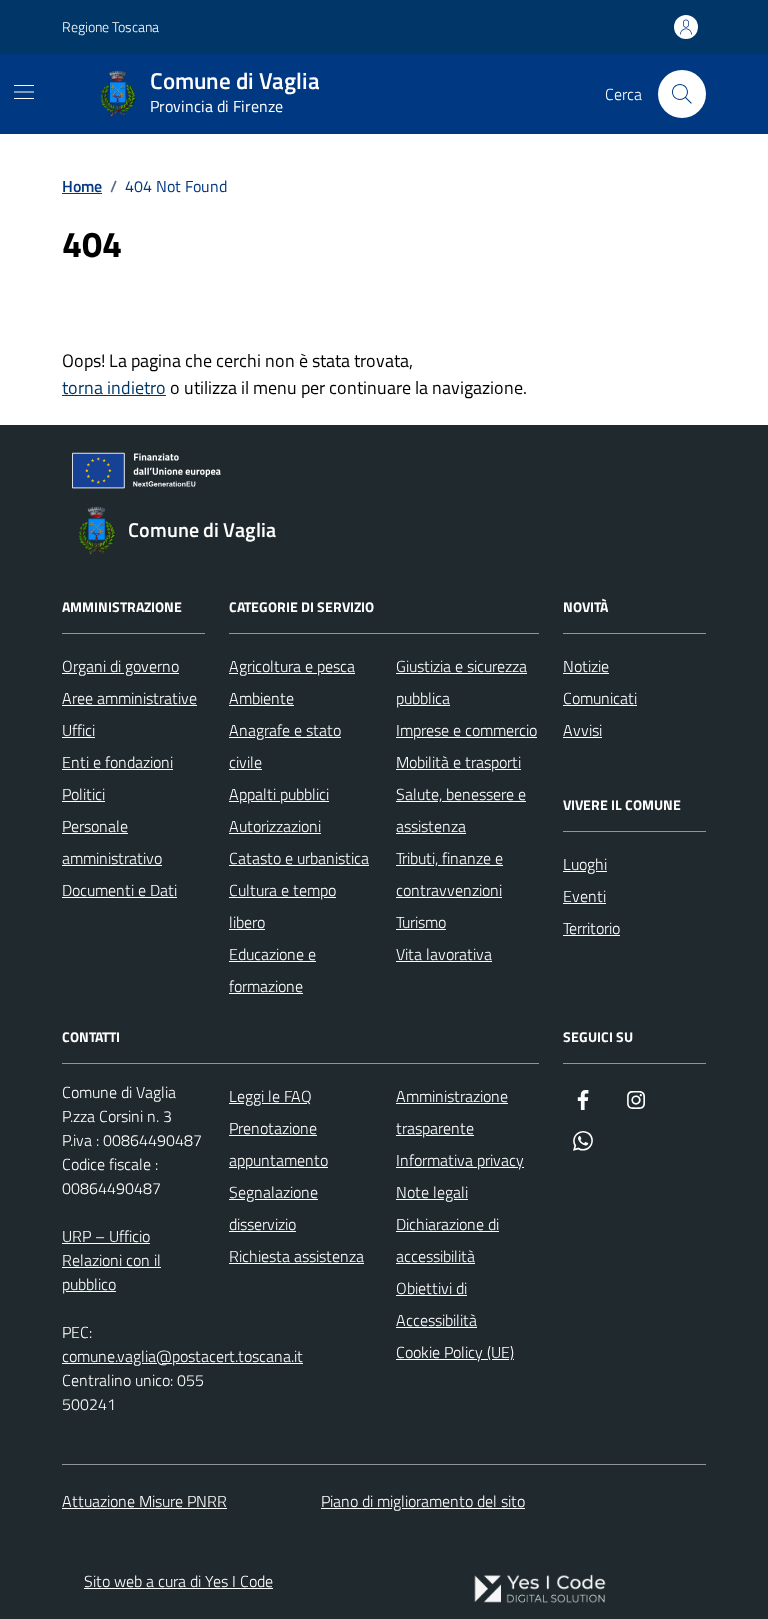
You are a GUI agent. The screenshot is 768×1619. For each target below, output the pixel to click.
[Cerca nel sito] (682, 94)
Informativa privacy (460, 1160)
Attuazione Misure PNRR (144, 1501)
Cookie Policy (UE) (455, 1352)
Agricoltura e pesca (292, 666)
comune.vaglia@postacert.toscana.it (182, 1356)
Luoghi (585, 864)
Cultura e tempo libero (282, 906)
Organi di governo (120, 666)
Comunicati (600, 698)
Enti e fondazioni (117, 762)
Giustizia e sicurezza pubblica (461, 682)
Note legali (432, 1192)
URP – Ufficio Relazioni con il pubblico (111, 1260)
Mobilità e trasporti (458, 762)
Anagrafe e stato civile (285, 746)
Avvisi (582, 730)
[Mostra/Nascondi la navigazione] (24, 92)
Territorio (591, 928)
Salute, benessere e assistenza (461, 810)
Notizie (586, 666)
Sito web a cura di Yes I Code (178, 1581)
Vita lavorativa (444, 954)
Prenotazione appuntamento (278, 1144)
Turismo (421, 922)
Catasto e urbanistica (299, 858)
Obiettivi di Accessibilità (436, 1304)
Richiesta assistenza (296, 1256)
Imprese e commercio (466, 730)
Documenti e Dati (119, 890)
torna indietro (114, 387)
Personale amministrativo (112, 842)
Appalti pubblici (279, 794)
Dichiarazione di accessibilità (447, 1240)
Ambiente (261, 698)
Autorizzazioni (275, 826)
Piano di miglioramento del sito (423, 1501)
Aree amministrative (129, 698)
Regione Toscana (110, 26)
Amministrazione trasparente (452, 1112)
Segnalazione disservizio (273, 1208)
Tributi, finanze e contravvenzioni (449, 874)
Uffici (78, 730)
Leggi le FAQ (270, 1096)
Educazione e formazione (272, 970)
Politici (83, 794)
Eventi (584, 896)
